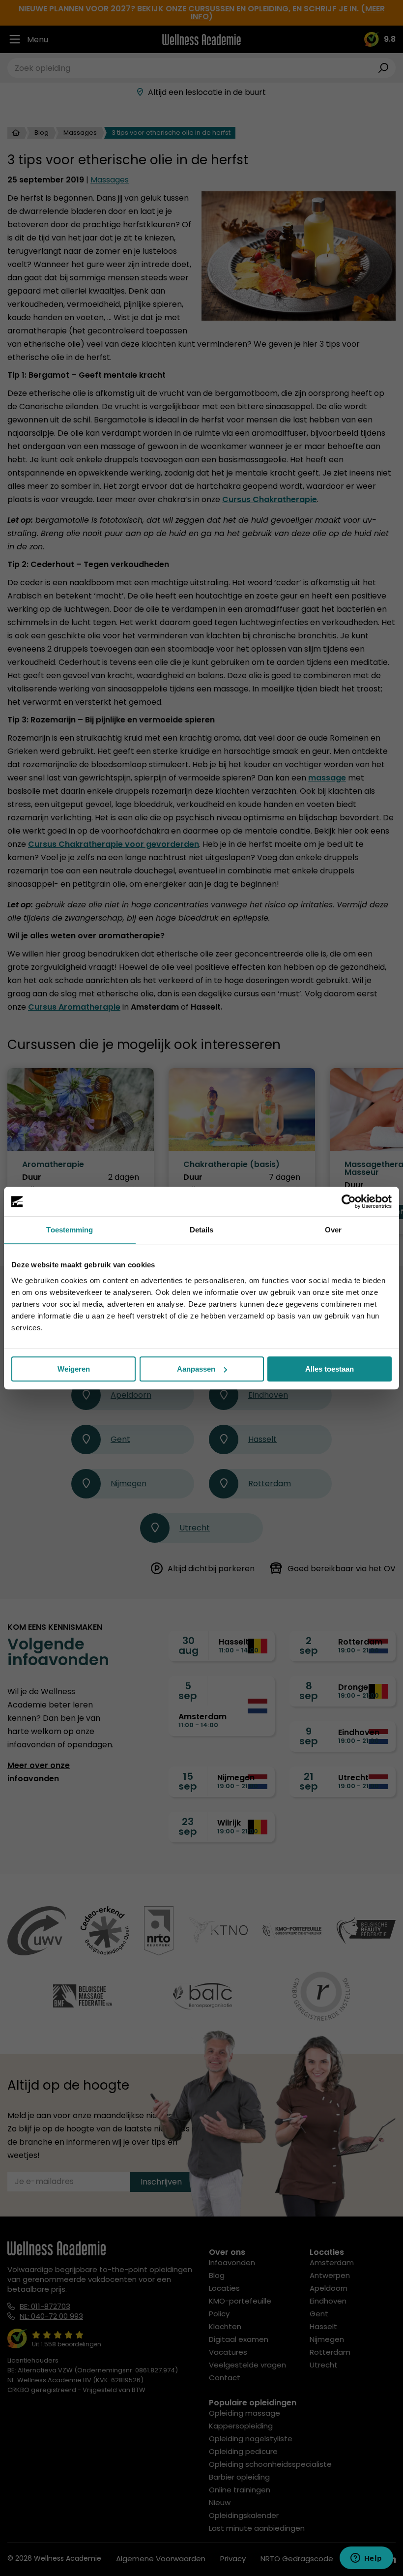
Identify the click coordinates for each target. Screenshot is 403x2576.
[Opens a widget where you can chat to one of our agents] (366, 2559)
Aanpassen (196, 1369)
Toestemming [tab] (70, 1230)
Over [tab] (333, 1230)
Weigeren (74, 1369)
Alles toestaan (330, 1369)
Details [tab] (202, 1230)
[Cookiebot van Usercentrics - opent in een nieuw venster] (349, 1201)
